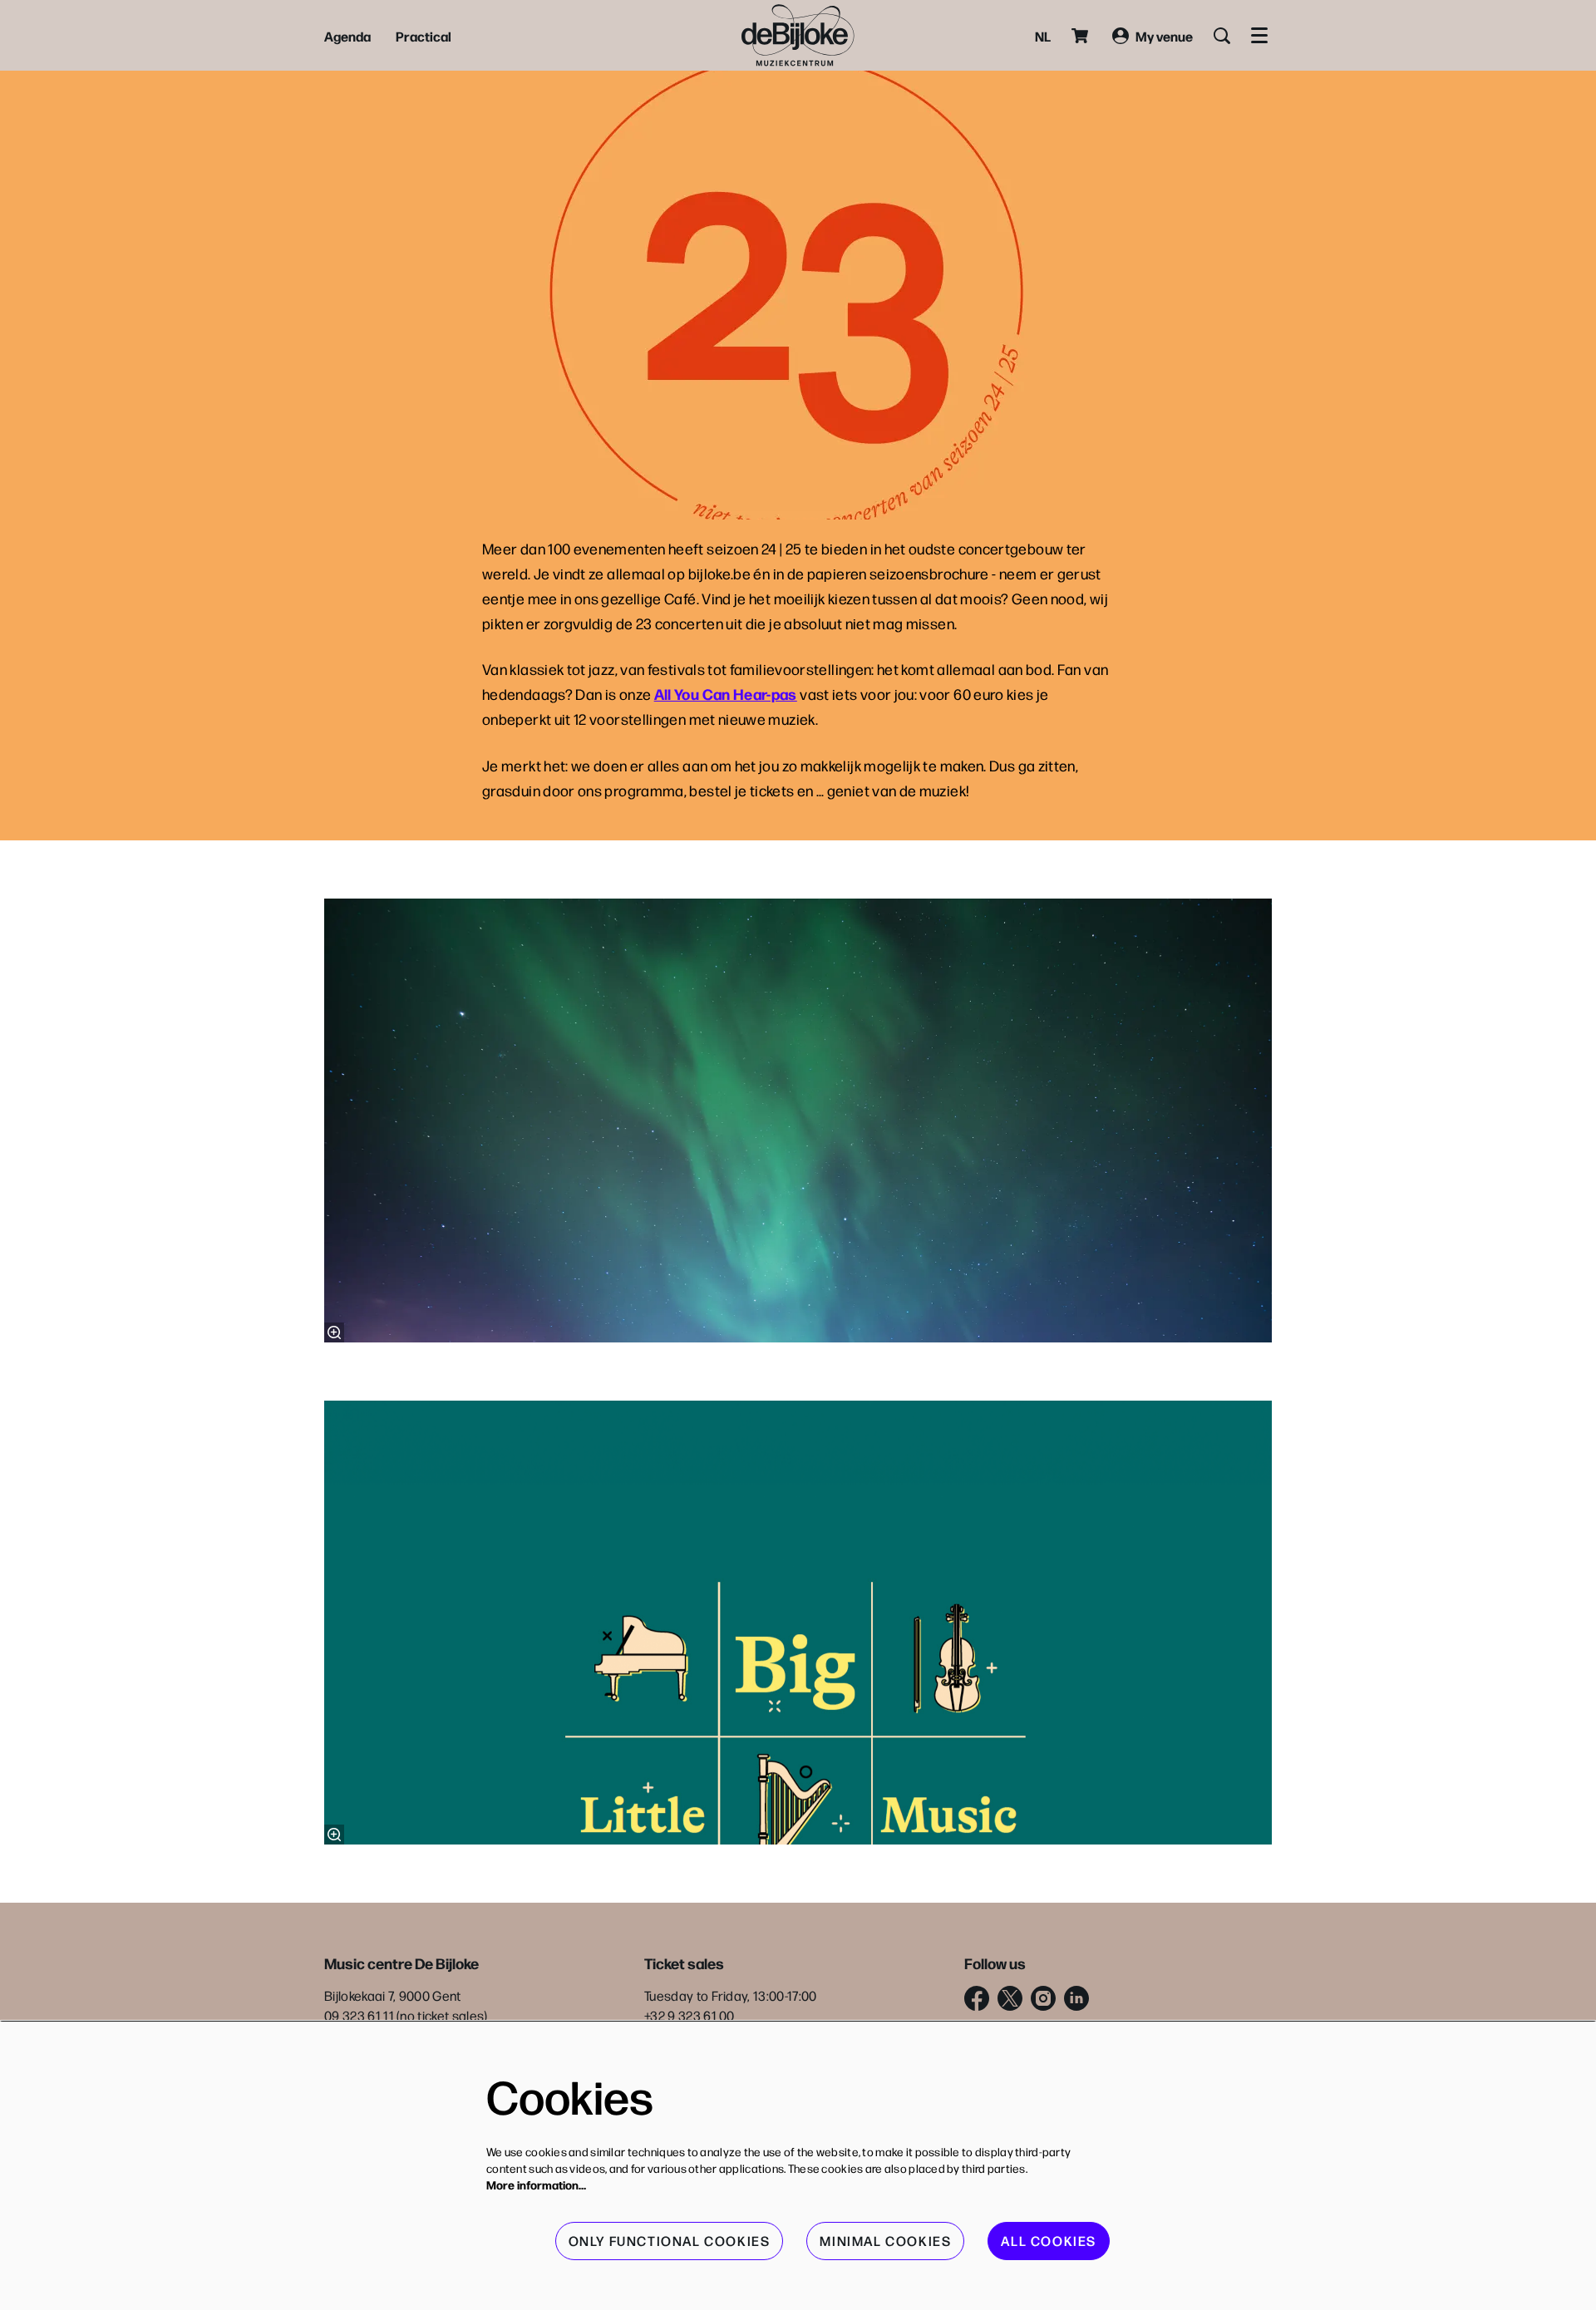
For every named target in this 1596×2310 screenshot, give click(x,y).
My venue (1164, 36)
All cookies (1049, 2241)
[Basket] (1081, 36)
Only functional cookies (670, 2241)
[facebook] (977, 1998)
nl (1043, 36)
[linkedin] (1076, 1998)
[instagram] (1043, 1998)
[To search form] (1222, 36)
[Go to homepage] (798, 35)
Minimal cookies (885, 2241)
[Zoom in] (334, 1332)
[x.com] (1010, 1998)
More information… (536, 2184)
